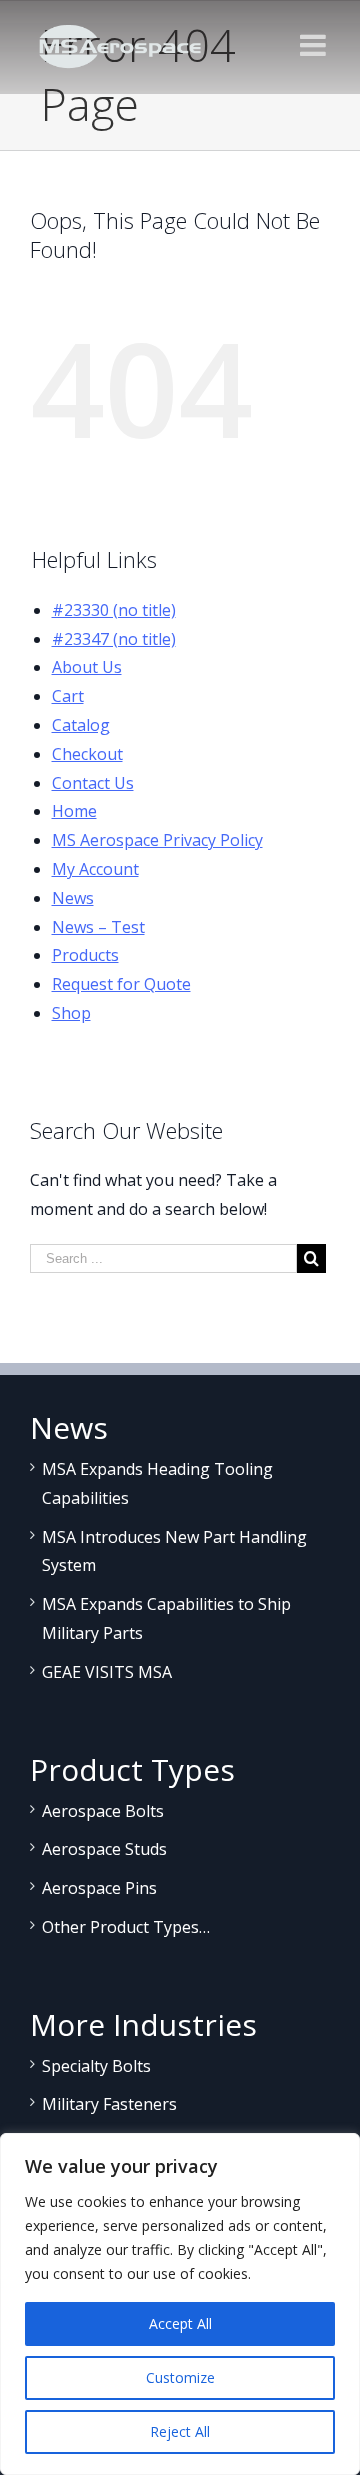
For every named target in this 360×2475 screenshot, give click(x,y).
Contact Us (93, 783)
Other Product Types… (126, 1927)
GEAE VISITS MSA (107, 1672)
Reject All (180, 2431)
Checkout (87, 754)
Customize (180, 2377)
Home (74, 811)
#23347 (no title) (114, 639)
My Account (95, 869)
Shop (71, 1013)
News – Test (98, 927)
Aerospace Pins (99, 1888)
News (73, 898)
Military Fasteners (109, 2104)
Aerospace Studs (104, 1849)
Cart (68, 696)
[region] (180, 2304)
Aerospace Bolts (103, 1811)
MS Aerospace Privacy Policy (157, 840)
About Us (87, 667)
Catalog (81, 725)
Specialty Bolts (96, 2066)
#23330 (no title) (114, 610)
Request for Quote (121, 984)
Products (85, 955)
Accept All (180, 2323)
